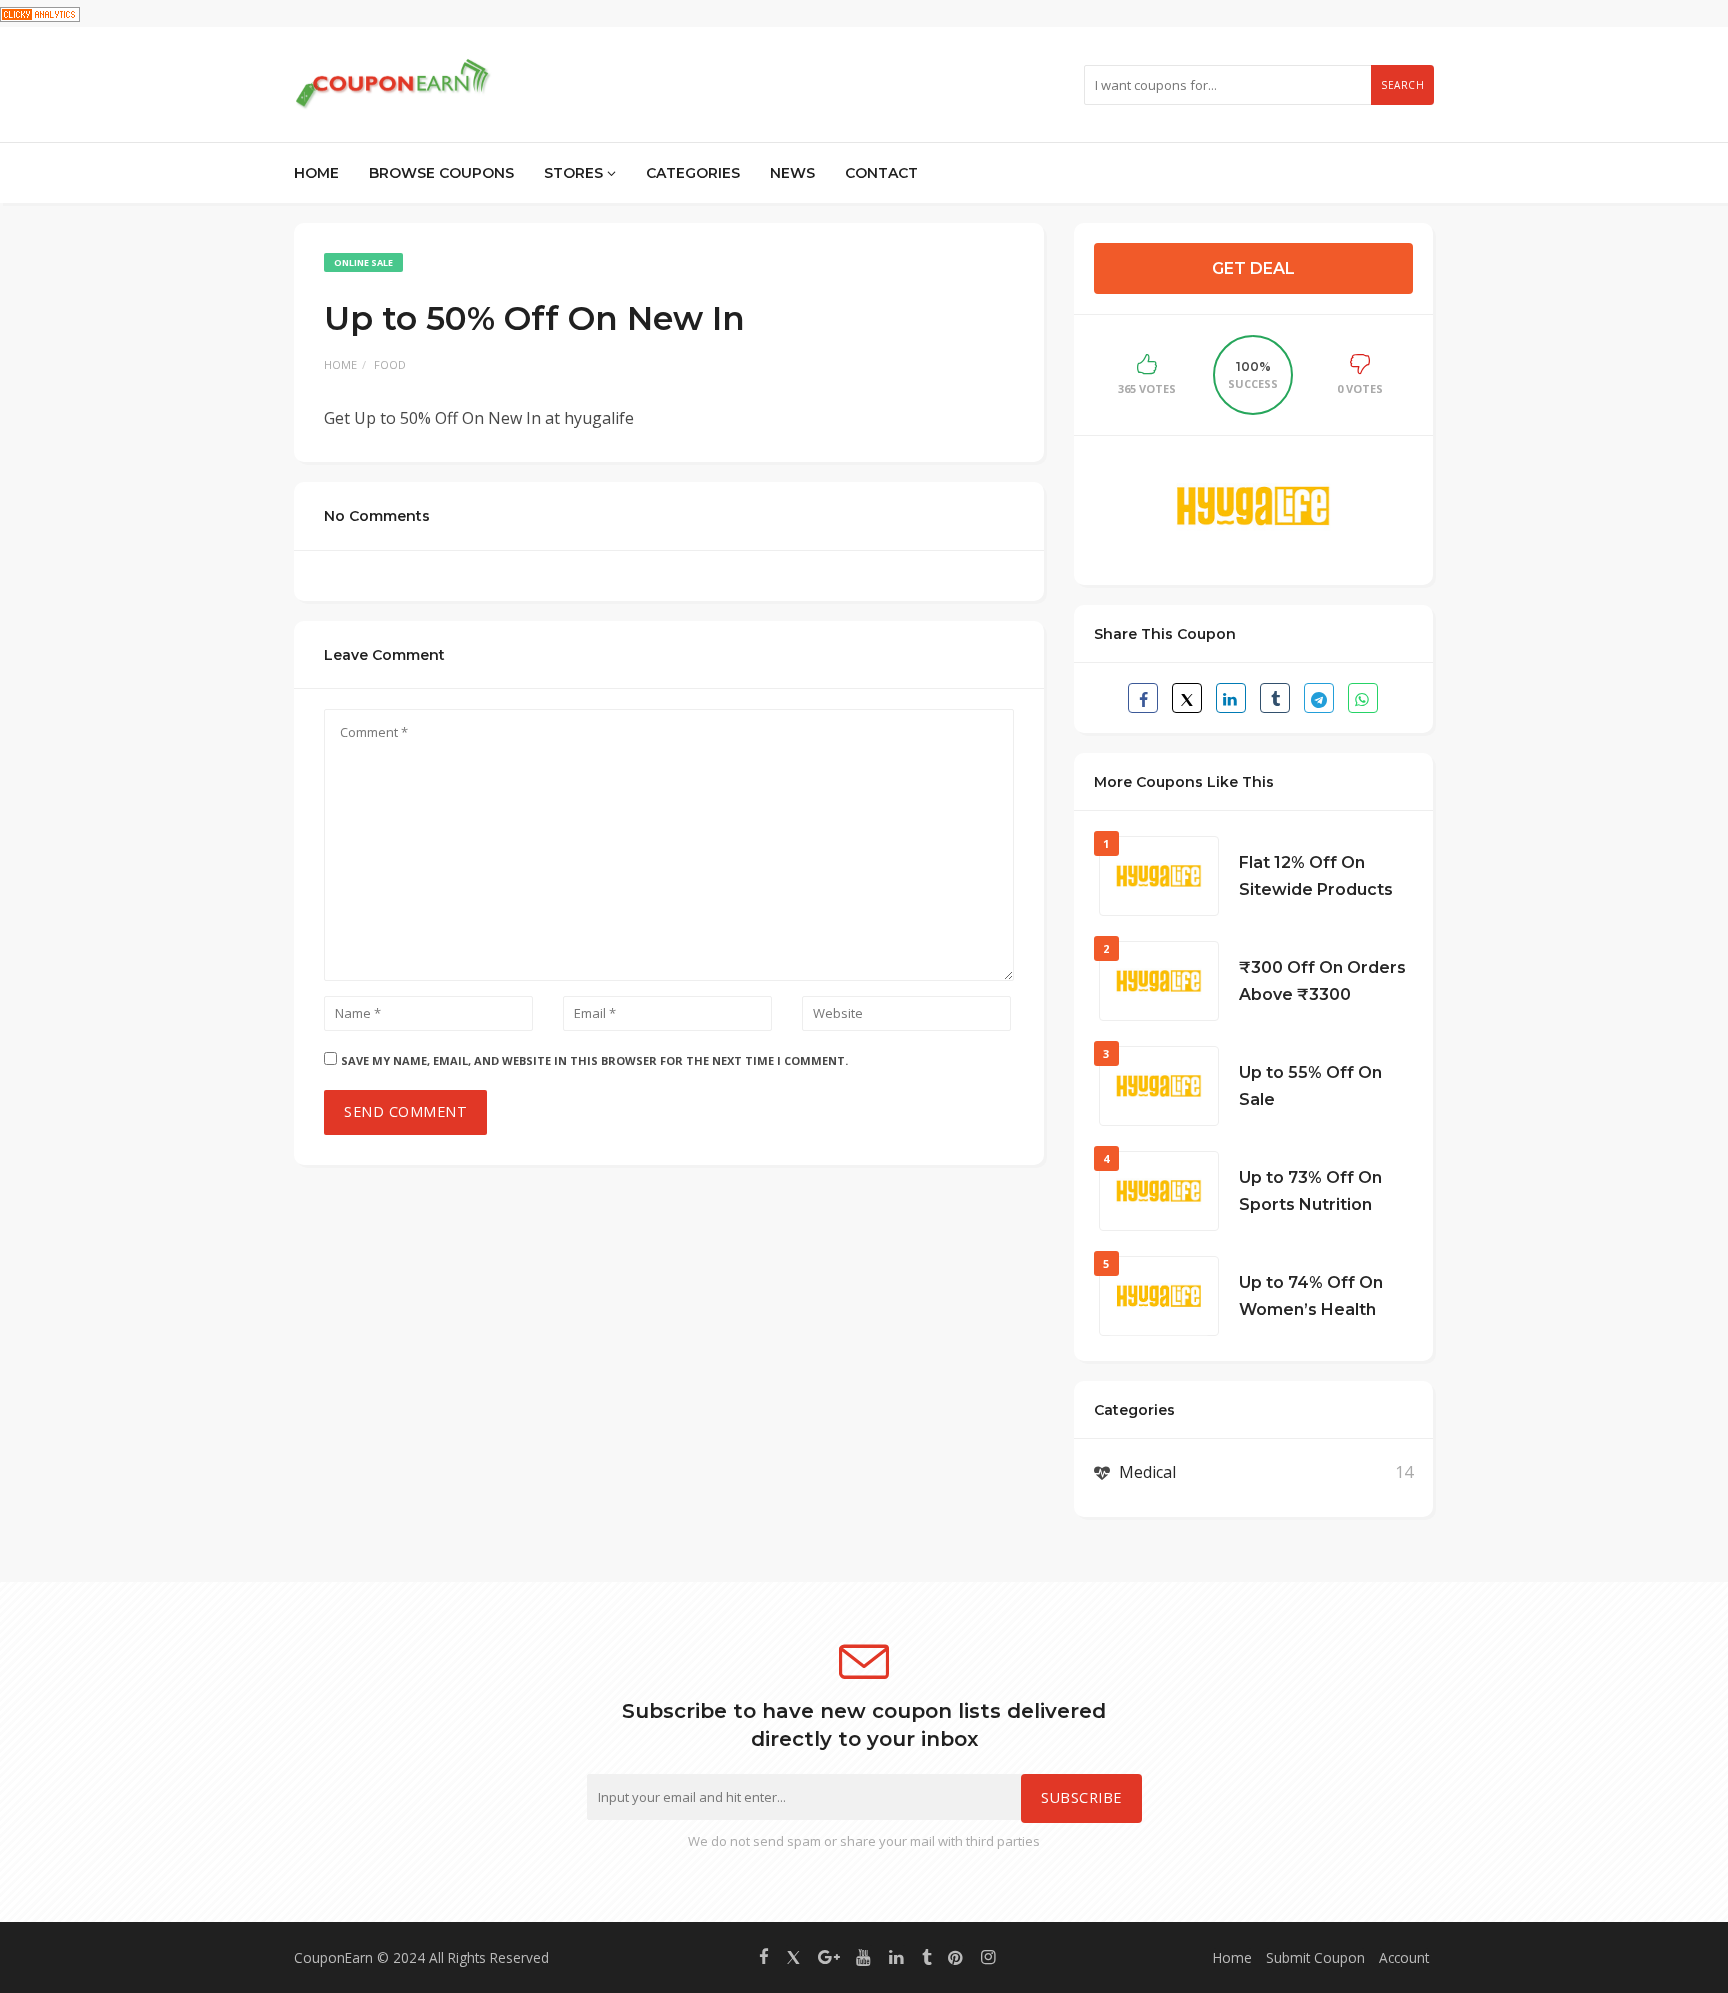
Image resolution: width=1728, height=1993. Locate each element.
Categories (693, 173)
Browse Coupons (441, 173)
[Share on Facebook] (1143, 698)
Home (316, 173)
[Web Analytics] (40, 13)
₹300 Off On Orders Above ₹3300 (1322, 981)
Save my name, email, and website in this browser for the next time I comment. (594, 1060)
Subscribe (1081, 1797)
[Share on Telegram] (1319, 698)
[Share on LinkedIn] (1231, 698)
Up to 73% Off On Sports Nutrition (1310, 1191)
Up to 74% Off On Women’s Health (1311, 1296)
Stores (575, 173)
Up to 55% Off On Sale (1310, 1086)
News (792, 173)
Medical (1147, 1472)
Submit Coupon (1315, 1957)
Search (1402, 85)
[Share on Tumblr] (1275, 698)
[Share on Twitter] (1187, 698)
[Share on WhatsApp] (1363, 698)
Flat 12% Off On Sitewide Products (1316, 876)
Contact (881, 173)
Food (390, 364)
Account (1404, 1957)
